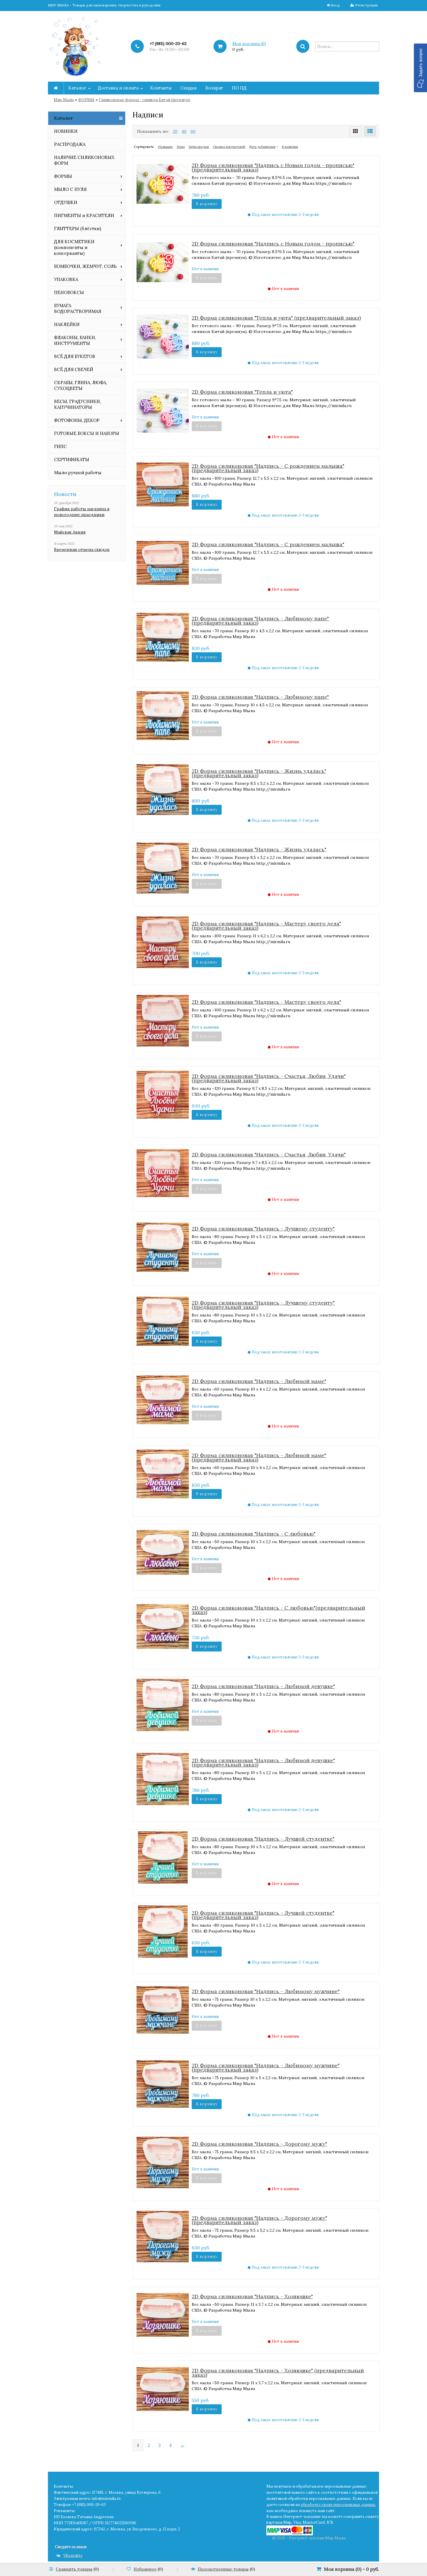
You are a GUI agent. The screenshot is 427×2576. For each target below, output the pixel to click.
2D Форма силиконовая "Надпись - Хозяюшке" (252, 2296)
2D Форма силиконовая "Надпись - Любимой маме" (259, 1381)
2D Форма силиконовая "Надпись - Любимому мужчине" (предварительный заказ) (266, 2068)
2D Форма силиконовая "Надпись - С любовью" (254, 1534)
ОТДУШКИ (66, 202)
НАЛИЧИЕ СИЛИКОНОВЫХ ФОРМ (84, 160)
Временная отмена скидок (82, 549)
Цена (181, 147)
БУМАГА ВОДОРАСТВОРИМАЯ (78, 308)
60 (193, 131)
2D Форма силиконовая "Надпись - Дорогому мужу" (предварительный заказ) (259, 2220)
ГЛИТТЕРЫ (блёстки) (78, 229)
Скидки (189, 88)
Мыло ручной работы (78, 473)
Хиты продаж (199, 147)
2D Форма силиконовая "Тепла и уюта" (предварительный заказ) (276, 318)
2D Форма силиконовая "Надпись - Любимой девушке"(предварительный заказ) (263, 1762)
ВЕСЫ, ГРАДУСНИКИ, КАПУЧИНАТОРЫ (77, 404)
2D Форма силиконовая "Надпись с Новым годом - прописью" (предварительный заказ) (273, 167)
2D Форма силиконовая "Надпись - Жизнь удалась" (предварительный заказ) (259, 773)
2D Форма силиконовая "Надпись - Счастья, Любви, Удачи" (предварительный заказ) (269, 1078)
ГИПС (60, 446)
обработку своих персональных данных (338, 2505)
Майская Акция (70, 532)
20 (175, 131)
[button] (420, 68)
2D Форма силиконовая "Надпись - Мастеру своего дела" (266, 1002)
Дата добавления (262, 147)
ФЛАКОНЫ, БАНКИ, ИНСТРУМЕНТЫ (75, 340)
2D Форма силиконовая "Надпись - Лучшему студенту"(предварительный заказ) (263, 1305)
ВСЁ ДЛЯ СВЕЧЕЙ (74, 369)
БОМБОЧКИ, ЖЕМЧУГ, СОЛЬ (85, 266)
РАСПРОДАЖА (70, 144)
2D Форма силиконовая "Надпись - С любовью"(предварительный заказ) (278, 1610)
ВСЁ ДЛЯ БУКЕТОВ (75, 356)
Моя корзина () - (351, 2569)
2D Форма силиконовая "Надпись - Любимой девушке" (263, 1686)
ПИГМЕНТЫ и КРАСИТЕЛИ (84, 215)
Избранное (145, 2569)
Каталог (77, 88)
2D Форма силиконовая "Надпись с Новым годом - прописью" (273, 244)
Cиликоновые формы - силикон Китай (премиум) (145, 100)
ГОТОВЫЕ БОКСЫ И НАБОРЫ (87, 433)
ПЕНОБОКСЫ (69, 292)
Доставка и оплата (118, 88)
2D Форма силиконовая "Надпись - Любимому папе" (260, 697)
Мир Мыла (64, 100)
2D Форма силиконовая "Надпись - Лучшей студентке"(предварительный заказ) (263, 1915)
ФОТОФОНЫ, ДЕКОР (77, 420)
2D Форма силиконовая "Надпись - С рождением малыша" (268, 544)
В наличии (290, 147)
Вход (335, 5)
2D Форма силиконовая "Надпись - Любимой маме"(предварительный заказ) (259, 1457)
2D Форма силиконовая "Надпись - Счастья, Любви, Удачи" (269, 1154)
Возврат (214, 88)
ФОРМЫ (86, 100)
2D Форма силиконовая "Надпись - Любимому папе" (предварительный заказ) (260, 621)
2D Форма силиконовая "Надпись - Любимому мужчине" (266, 1991)
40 (184, 131)
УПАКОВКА (66, 279)
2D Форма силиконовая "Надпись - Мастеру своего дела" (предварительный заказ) (266, 926)
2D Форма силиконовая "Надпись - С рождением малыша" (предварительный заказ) (268, 468)
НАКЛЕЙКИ (67, 324)
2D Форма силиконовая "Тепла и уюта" (242, 392)
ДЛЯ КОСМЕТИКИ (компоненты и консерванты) (74, 247)
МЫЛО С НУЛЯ (70, 189)
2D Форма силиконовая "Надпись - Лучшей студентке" (263, 1839)
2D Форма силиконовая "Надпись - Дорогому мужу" (259, 2144)
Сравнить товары (74, 2569)
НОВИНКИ (66, 131)
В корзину (207, 204)
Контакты (161, 88)
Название (165, 147)
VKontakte (73, 2556)
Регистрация (366, 5)
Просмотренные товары (223, 2569)
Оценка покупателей (229, 147)
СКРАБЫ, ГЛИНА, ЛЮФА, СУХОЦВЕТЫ (80, 385)
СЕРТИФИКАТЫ (72, 460)
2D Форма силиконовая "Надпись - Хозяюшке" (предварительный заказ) (278, 2373)
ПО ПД (239, 88)
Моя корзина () (249, 44)
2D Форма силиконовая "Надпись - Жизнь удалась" (259, 849)
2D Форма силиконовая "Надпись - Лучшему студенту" (263, 1229)
